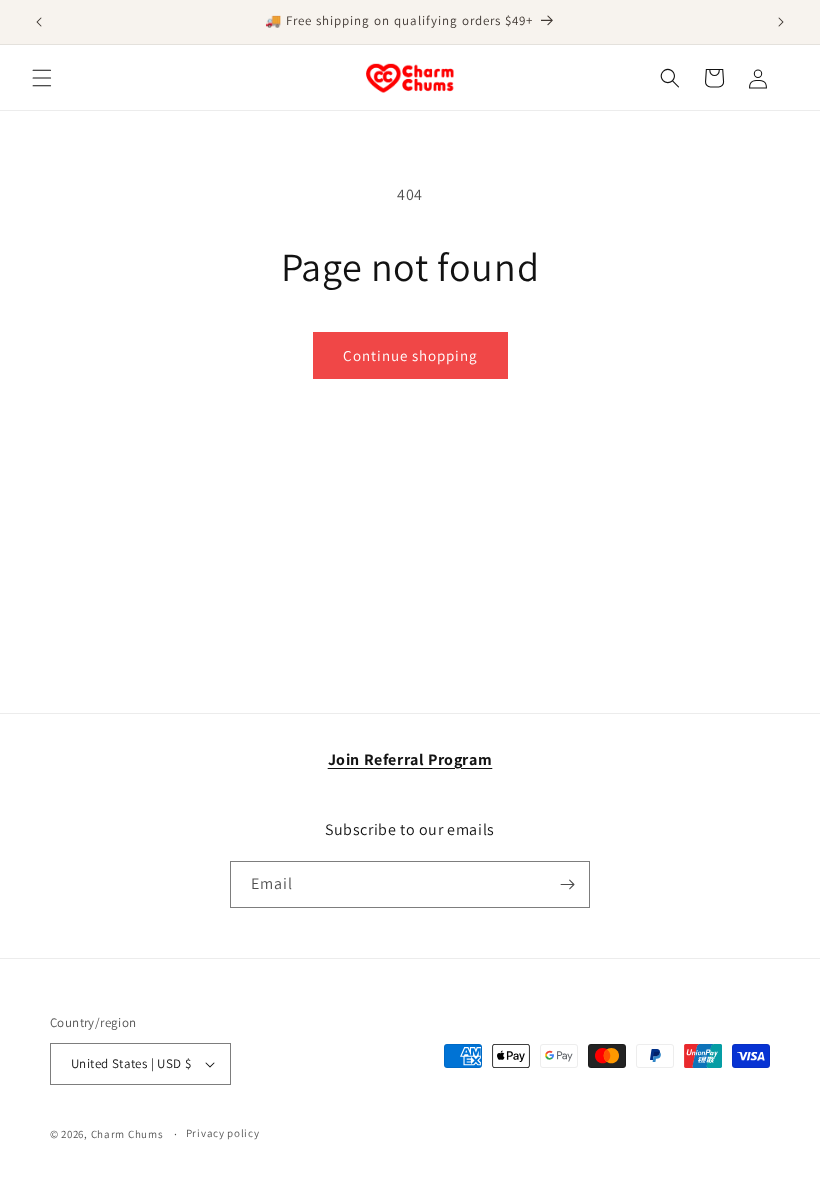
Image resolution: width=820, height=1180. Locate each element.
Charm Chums (127, 1134)
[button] (42, 78)
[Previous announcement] (39, 22)
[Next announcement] (781, 22)
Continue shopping (410, 355)
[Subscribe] (567, 884)
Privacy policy (223, 1133)
